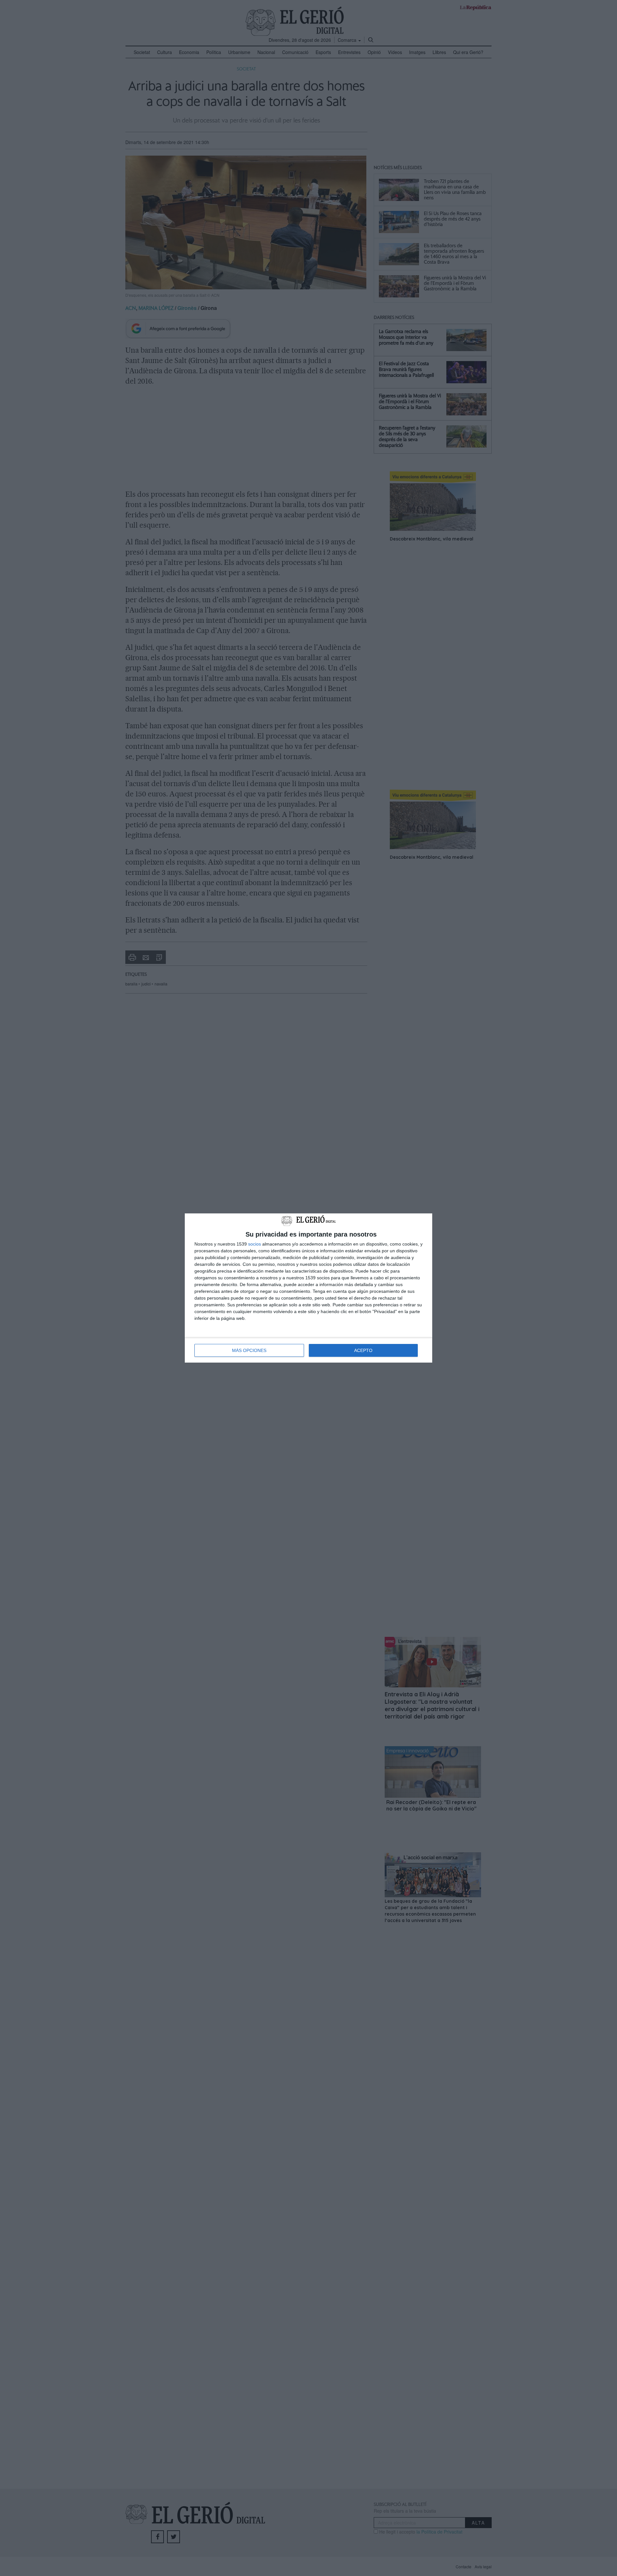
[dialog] (308, 1288)
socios (255, 1244)
